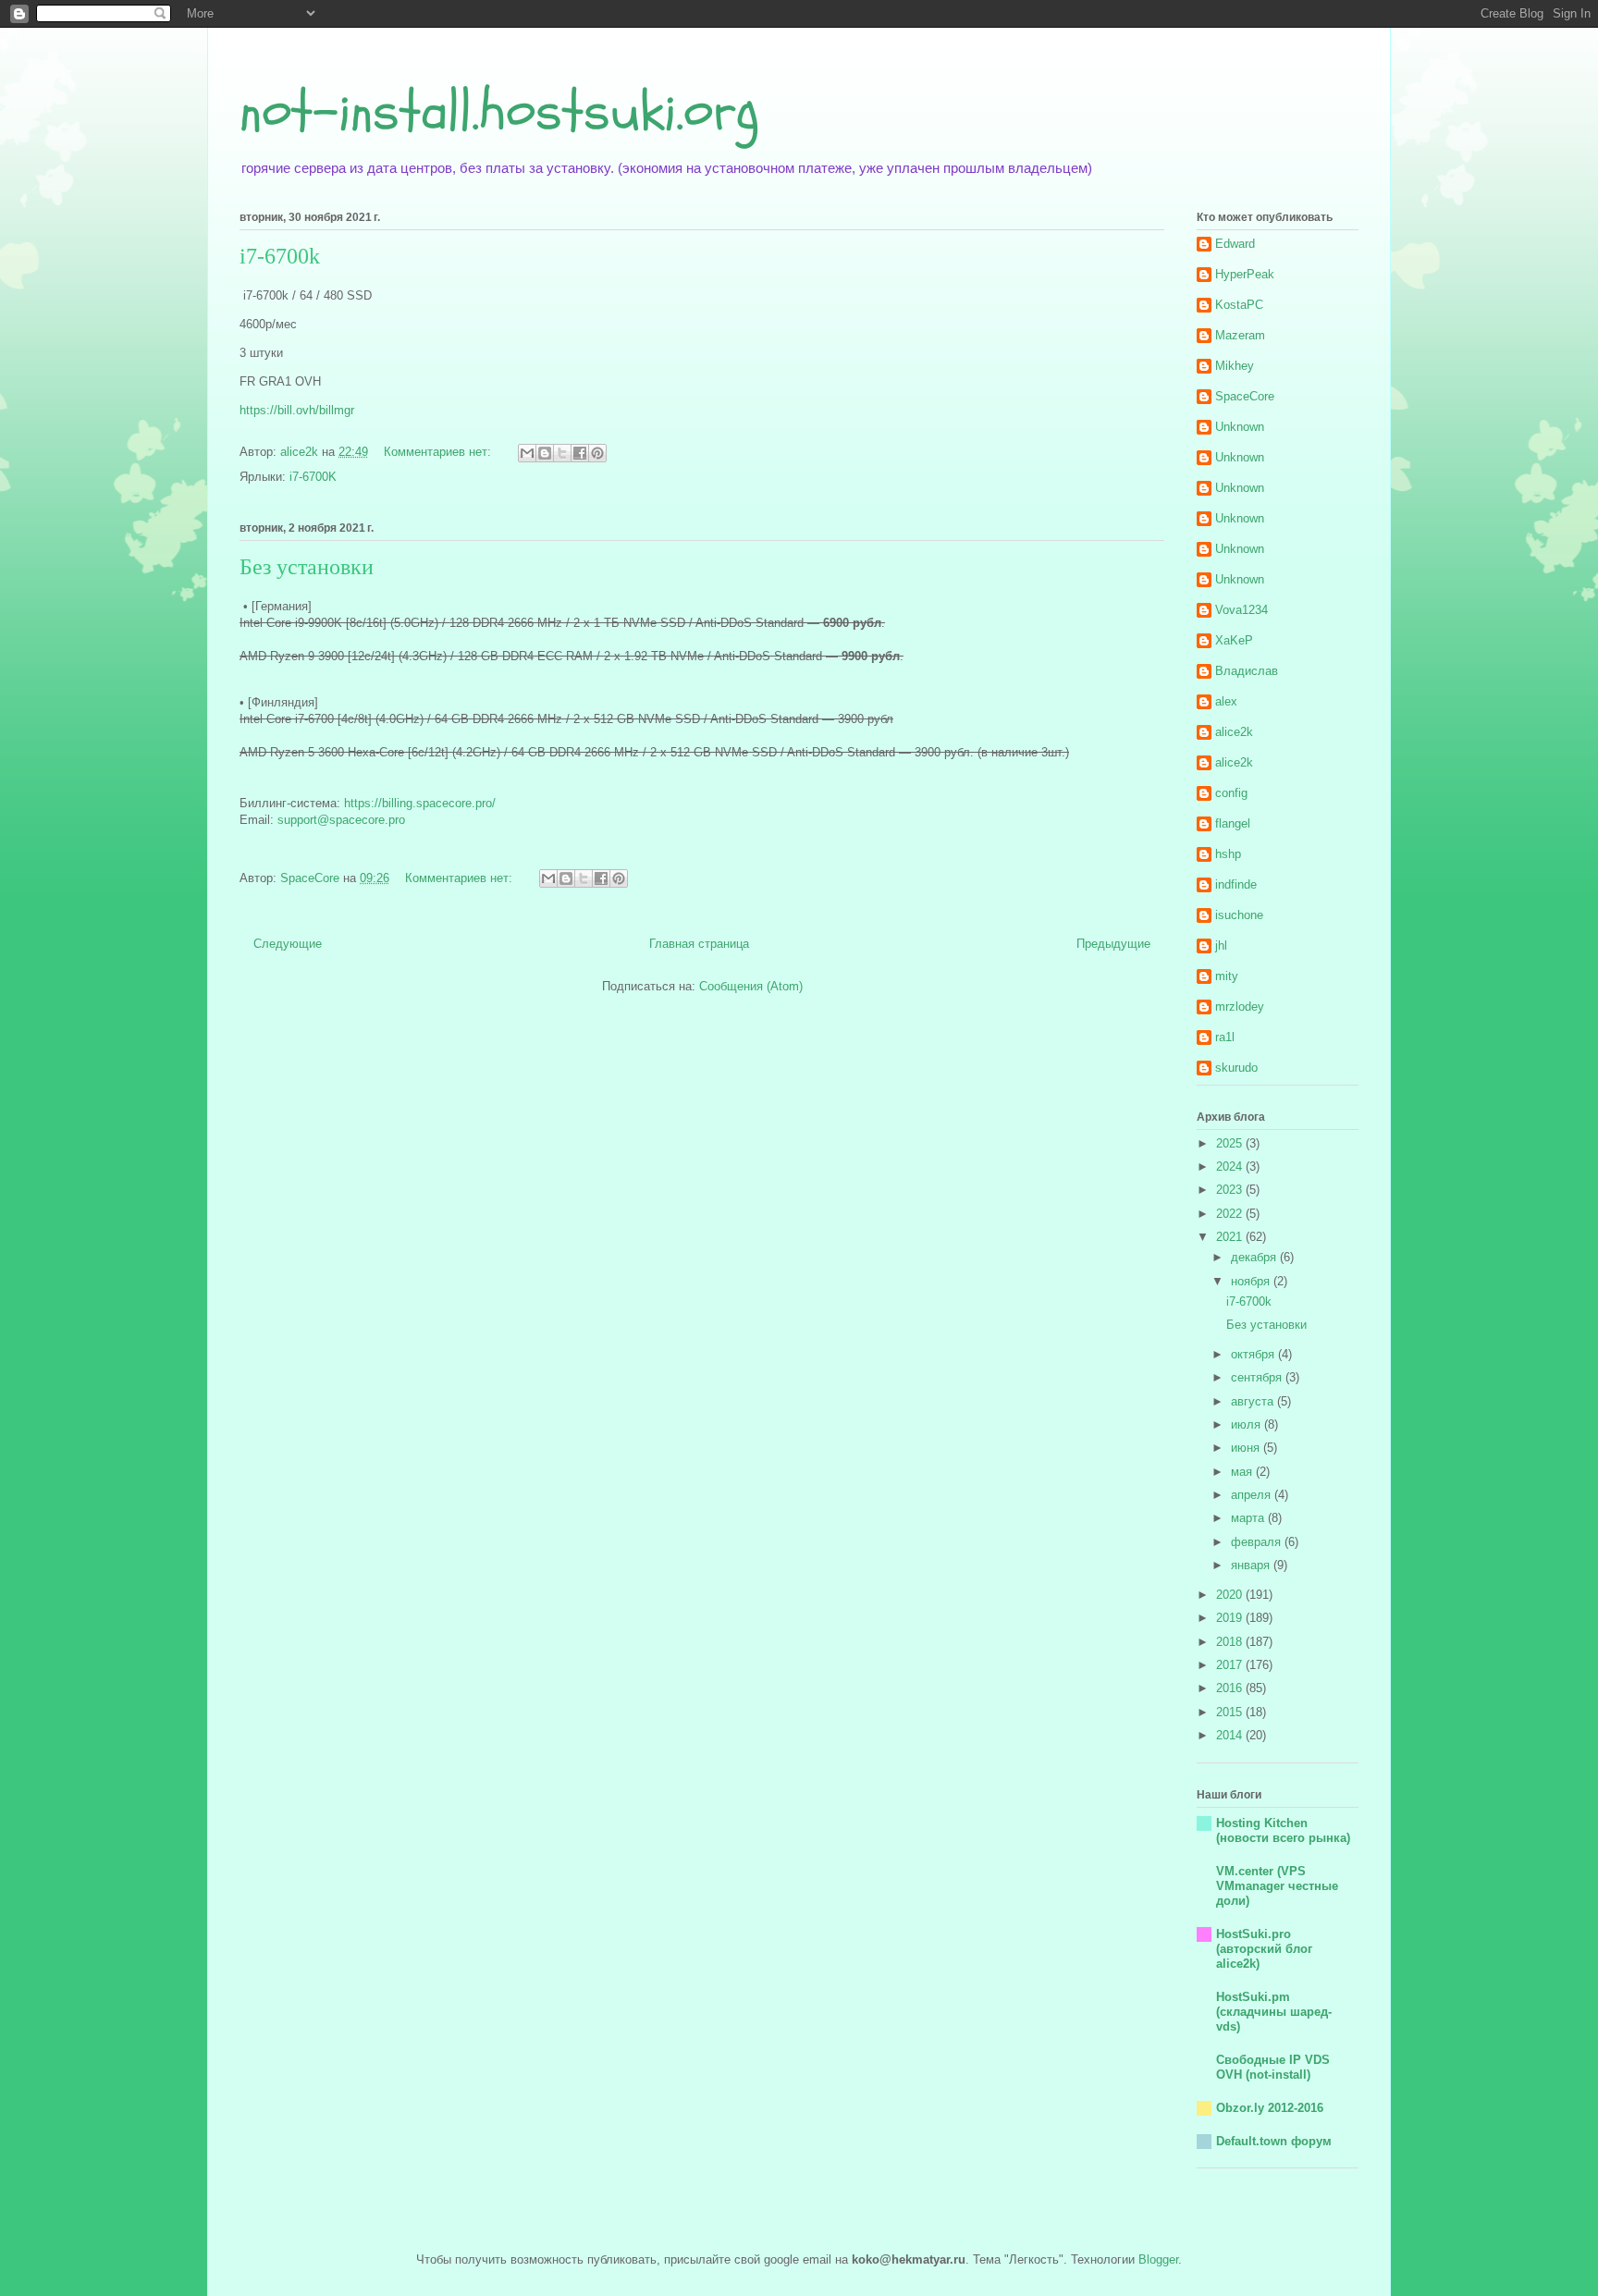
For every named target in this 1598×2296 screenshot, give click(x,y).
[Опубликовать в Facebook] (580, 453)
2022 (1231, 1214)
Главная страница (699, 944)
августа (1254, 1401)
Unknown (1240, 427)
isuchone (1239, 915)
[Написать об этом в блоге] (545, 453)
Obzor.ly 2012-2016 (1270, 2108)
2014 (1231, 1735)
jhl (1221, 945)
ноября (1252, 1281)
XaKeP (1234, 640)
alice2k (1234, 732)
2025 (1231, 1143)
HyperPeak (1245, 274)
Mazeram (1240, 335)
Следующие (288, 944)
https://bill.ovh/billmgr (297, 410)
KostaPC (1239, 305)
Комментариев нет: (439, 452)
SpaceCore (1245, 396)
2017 (1231, 1665)
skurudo (1236, 1068)
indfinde (1236, 884)
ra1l (1225, 1037)
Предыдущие (1113, 944)
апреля (1253, 1495)
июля (1248, 1424)
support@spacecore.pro (341, 820)
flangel (1233, 823)
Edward (1235, 244)
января (1252, 1565)
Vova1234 (1242, 610)
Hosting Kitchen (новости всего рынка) (1283, 1830)
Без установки (307, 567)
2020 (1231, 1595)
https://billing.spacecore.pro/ (420, 803)
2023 (1231, 1190)
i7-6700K (313, 477)
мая (1243, 1472)
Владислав (1247, 671)
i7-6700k (280, 256)
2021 (1231, 1237)
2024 (1231, 1166)
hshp (1228, 854)
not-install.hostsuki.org (499, 111)
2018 (1231, 1642)
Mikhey (1235, 366)
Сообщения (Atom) (751, 986)
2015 (1231, 1712)
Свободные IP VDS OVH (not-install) (1273, 2067)
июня (1247, 1448)
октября (1254, 1354)
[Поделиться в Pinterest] (597, 453)
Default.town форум (1274, 2141)
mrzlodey (1240, 1007)
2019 (1231, 1618)
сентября (1258, 1377)
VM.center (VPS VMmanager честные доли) (1277, 1886)
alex (1226, 701)
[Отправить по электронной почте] (527, 453)
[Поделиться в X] (562, 453)
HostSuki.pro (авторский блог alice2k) (1264, 1949)
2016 (1231, 1688)
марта (1249, 1518)
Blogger (1158, 2259)
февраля (1258, 1542)
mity (1227, 976)
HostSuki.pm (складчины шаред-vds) (1274, 2012)
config (1231, 793)
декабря (1255, 1257)
